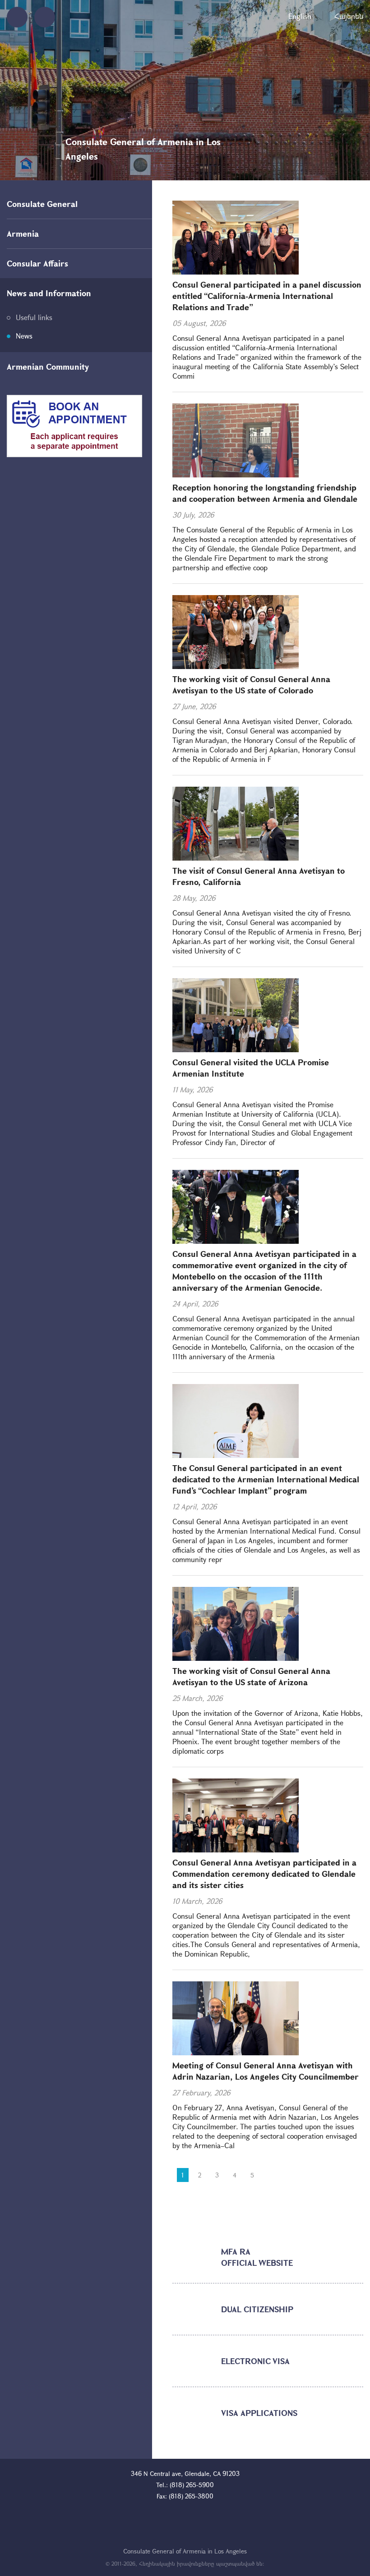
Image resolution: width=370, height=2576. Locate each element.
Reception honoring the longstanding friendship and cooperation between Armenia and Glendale (265, 493)
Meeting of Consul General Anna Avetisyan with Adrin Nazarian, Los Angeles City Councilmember (266, 2071)
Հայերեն (349, 16)
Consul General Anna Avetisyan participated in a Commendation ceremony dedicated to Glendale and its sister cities (264, 1874)
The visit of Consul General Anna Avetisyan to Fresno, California (259, 876)
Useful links (34, 317)
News (24, 336)
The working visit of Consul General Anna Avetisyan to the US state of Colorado (251, 685)
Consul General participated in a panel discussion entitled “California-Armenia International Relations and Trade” (267, 296)
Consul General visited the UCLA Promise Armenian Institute (251, 1068)
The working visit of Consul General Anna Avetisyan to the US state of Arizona (251, 1676)
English (300, 16)
